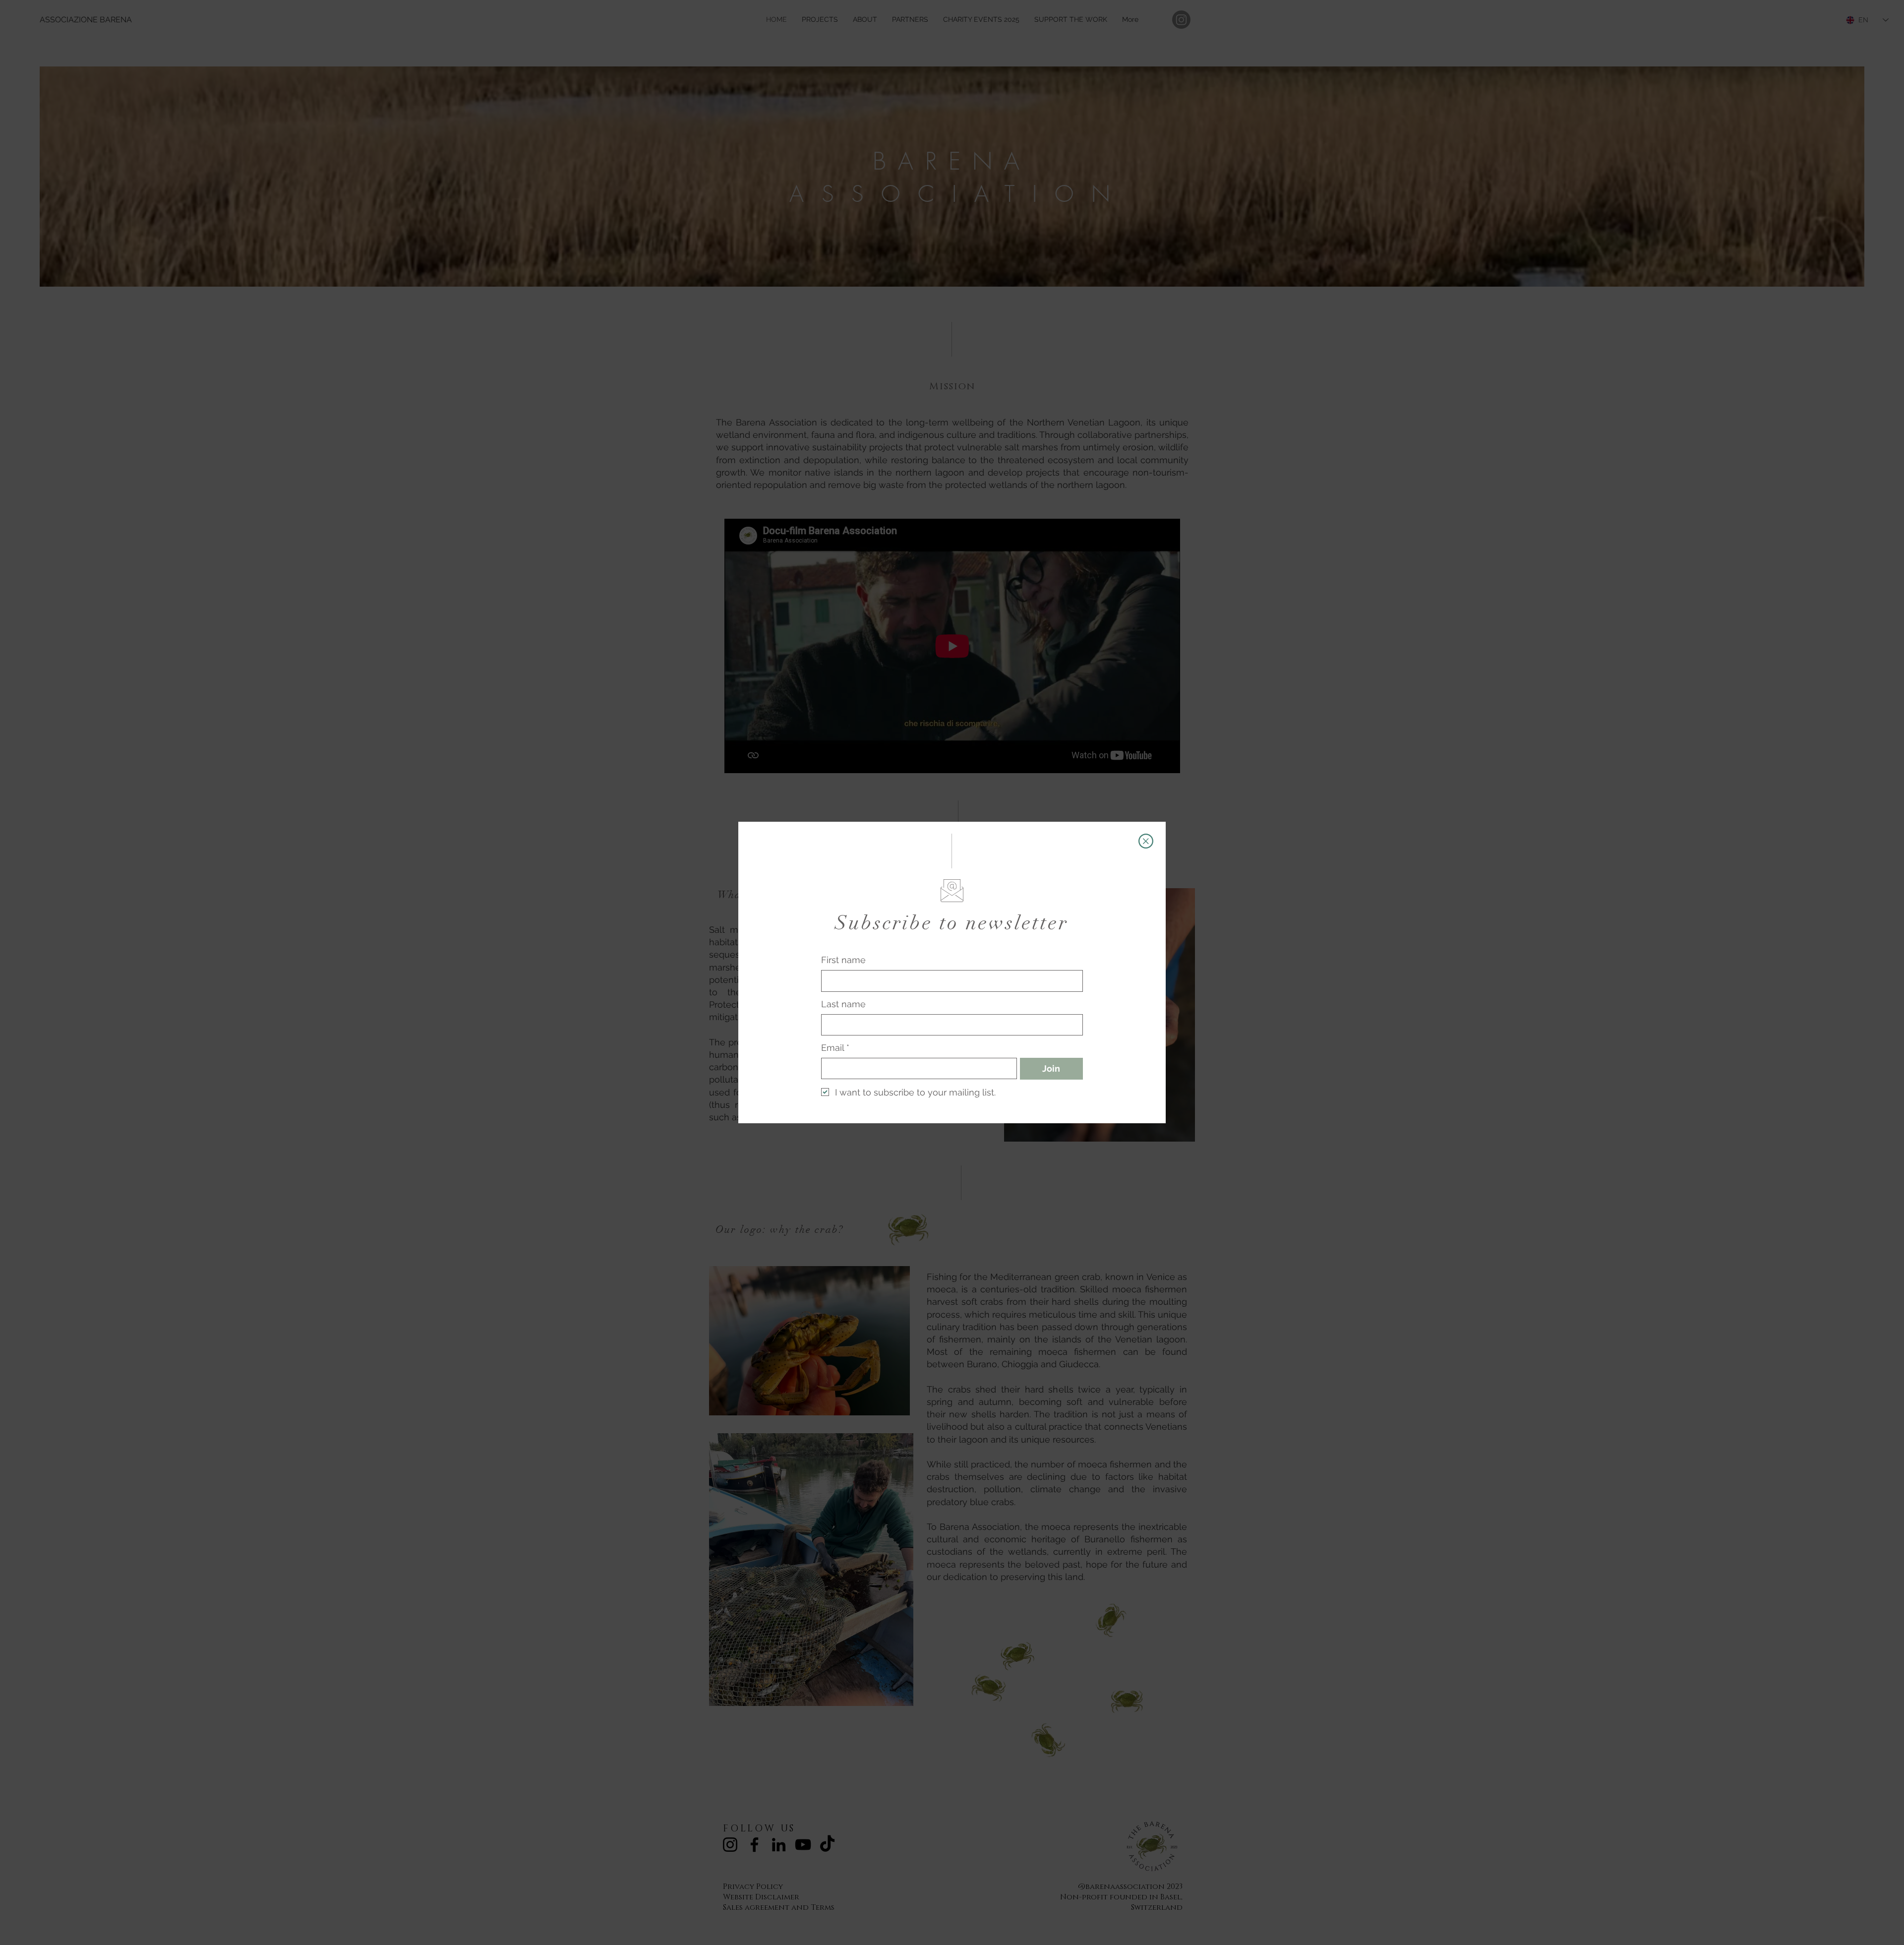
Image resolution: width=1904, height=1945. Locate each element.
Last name (843, 1004)
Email (835, 1048)
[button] (1146, 841)
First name (843, 960)
